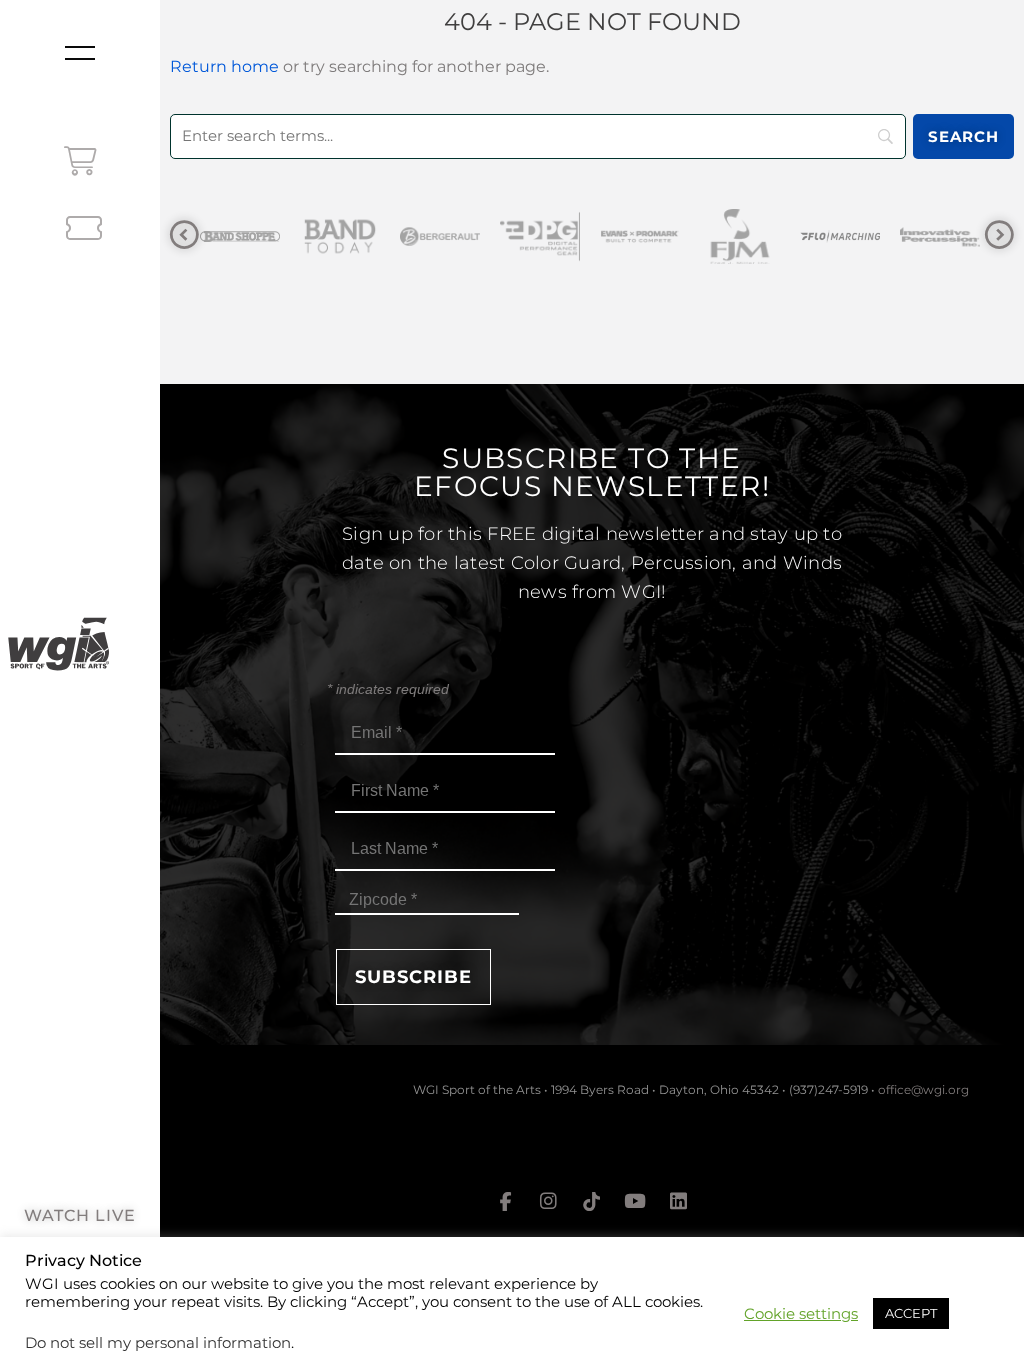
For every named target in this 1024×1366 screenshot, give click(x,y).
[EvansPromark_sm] (554, 236)
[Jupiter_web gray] (954, 236)
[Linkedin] (679, 1201)
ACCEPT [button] (911, 1313)
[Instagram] (548, 1201)
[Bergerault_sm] (354, 236)
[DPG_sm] (454, 236)
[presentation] (184, 235)
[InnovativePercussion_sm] (854, 236)
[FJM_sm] (654, 236)
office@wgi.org (923, 1089)
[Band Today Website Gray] (254, 236)
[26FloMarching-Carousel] (754, 236)
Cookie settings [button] (801, 1314)
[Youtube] (635, 1201)
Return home (224, 66)
